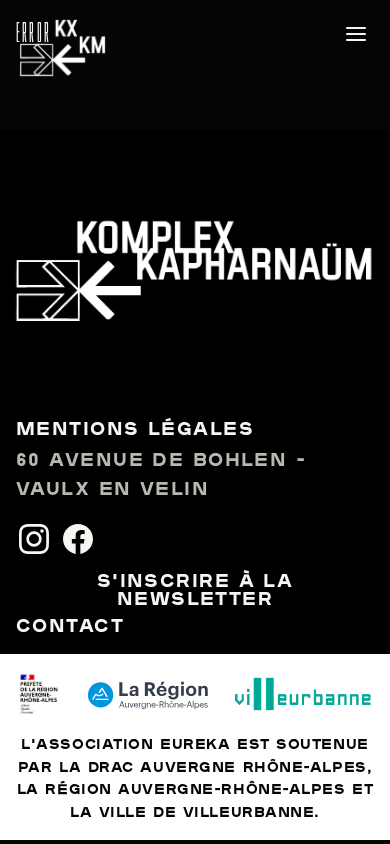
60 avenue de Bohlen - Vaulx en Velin (161, 475)
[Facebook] (78, 539)
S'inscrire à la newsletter (195, 591)
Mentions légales (135, 430)
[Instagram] (34, 539)
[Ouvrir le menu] (356, 34)
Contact (70, 627)
